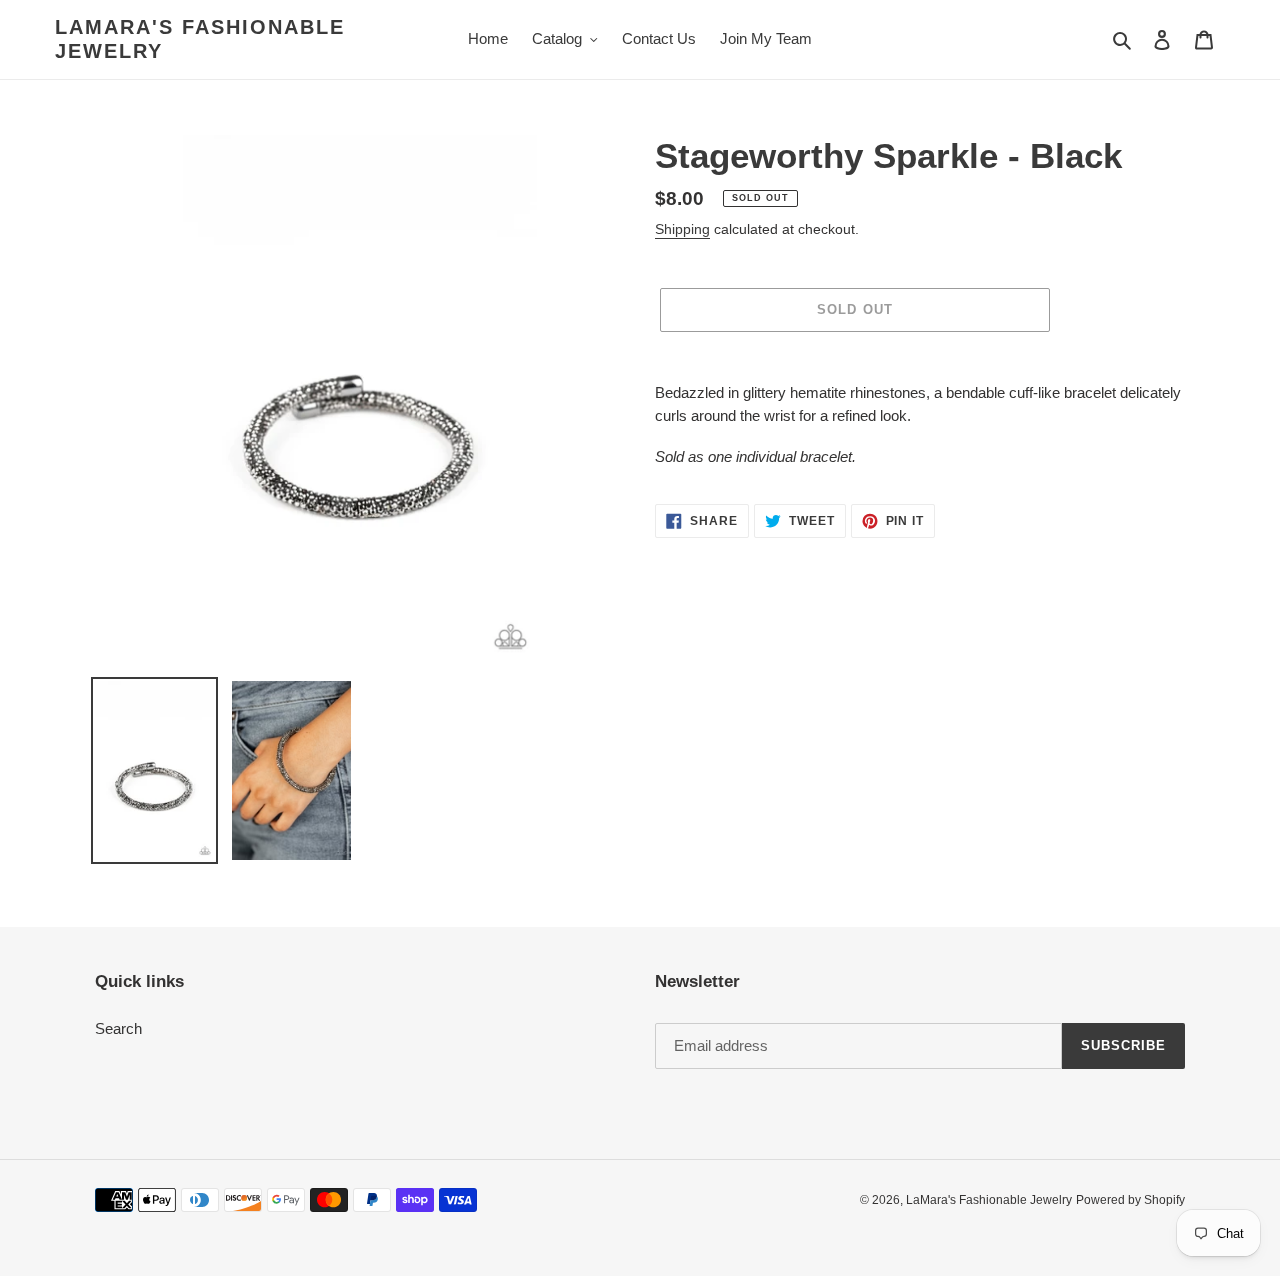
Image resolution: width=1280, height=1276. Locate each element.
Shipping (682, 229)
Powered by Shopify (1130, 1200)
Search (118, 1028)
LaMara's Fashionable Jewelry (200, 39)
